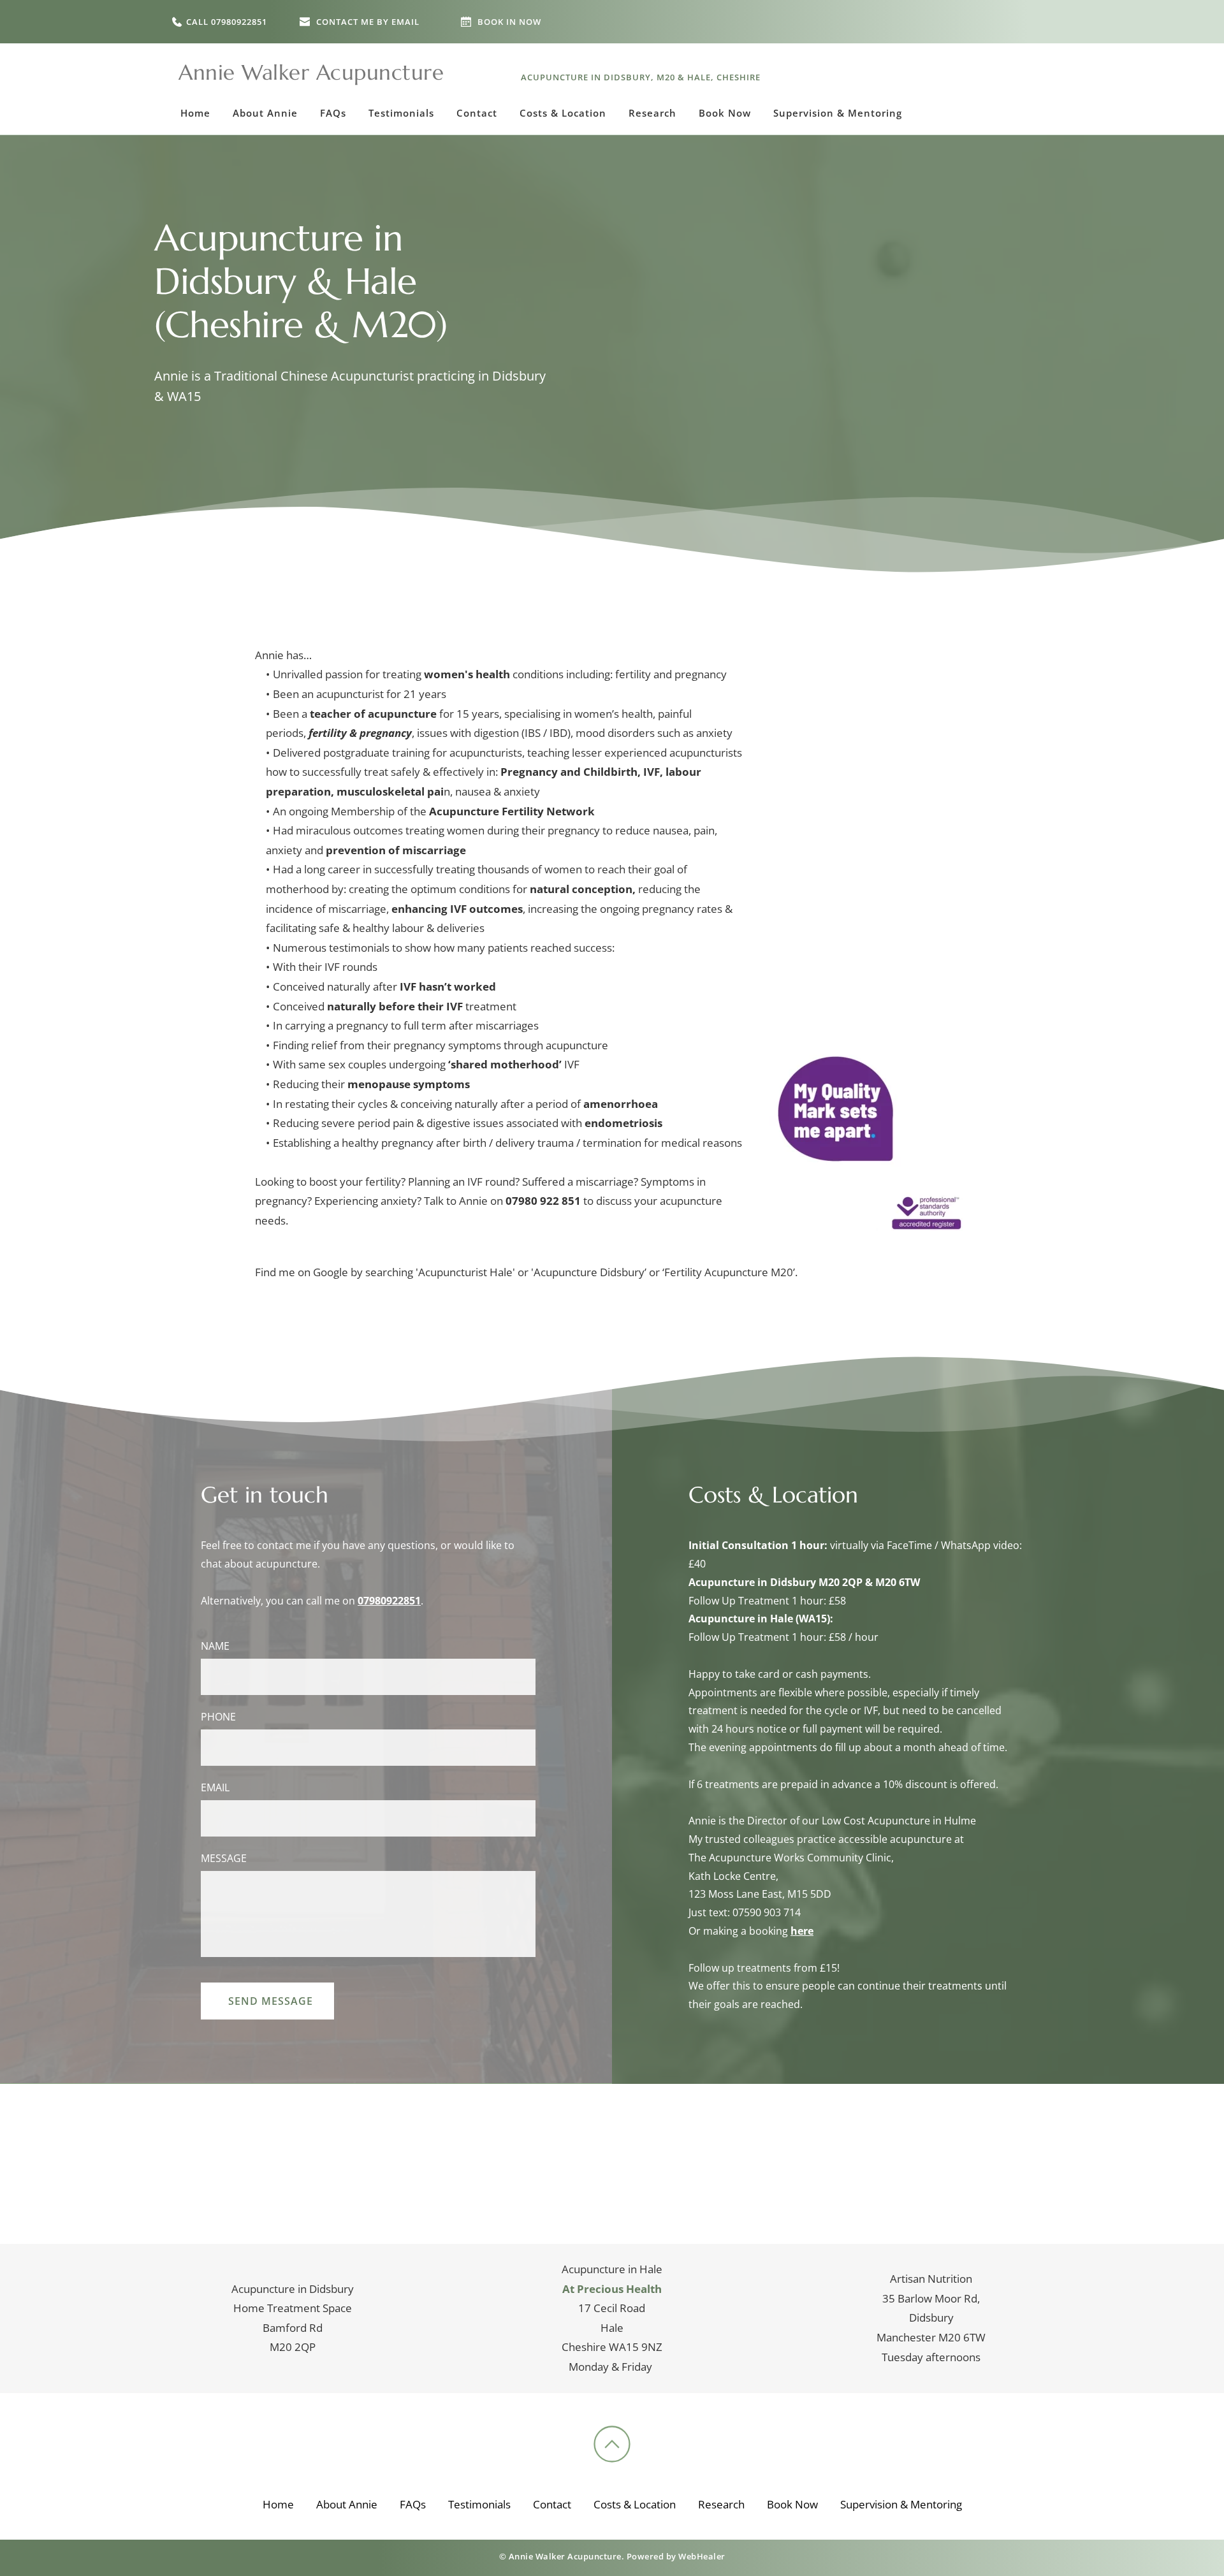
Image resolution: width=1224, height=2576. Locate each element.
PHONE (218, 1717)
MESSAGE (224, 1858)
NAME (215, 1646)
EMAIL (215, 1787)
